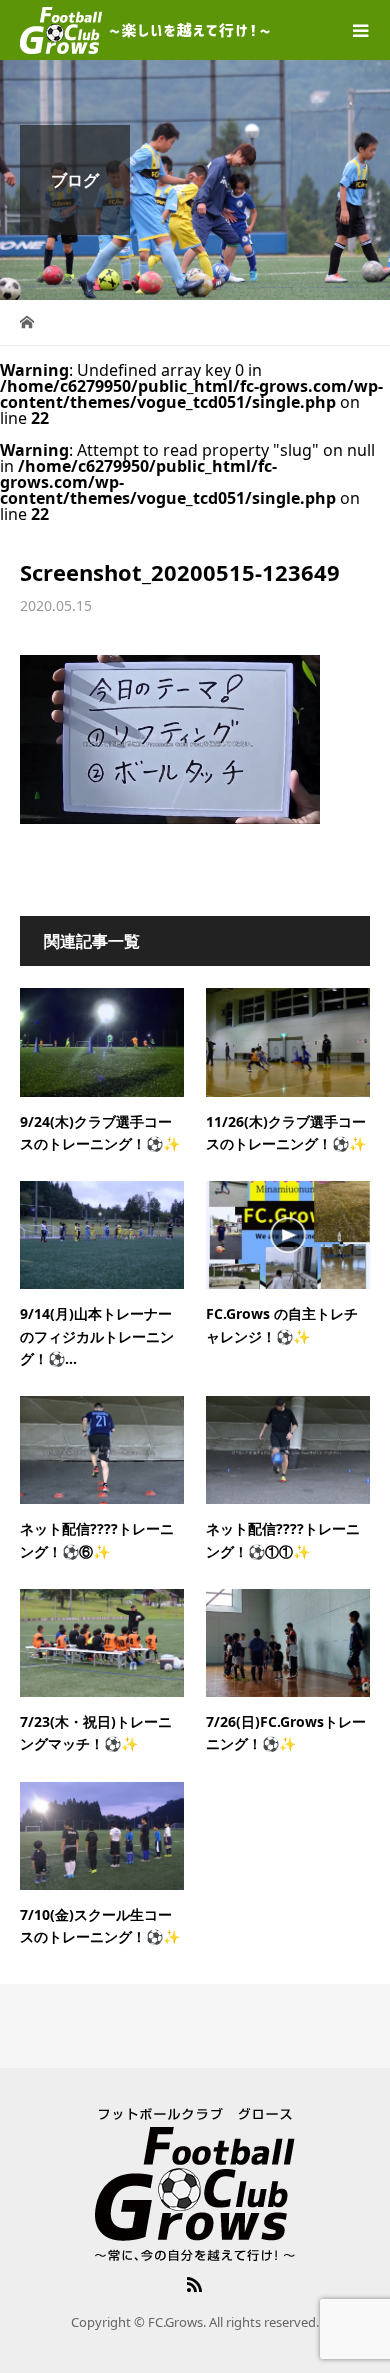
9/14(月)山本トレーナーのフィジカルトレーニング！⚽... (97, 1336)
